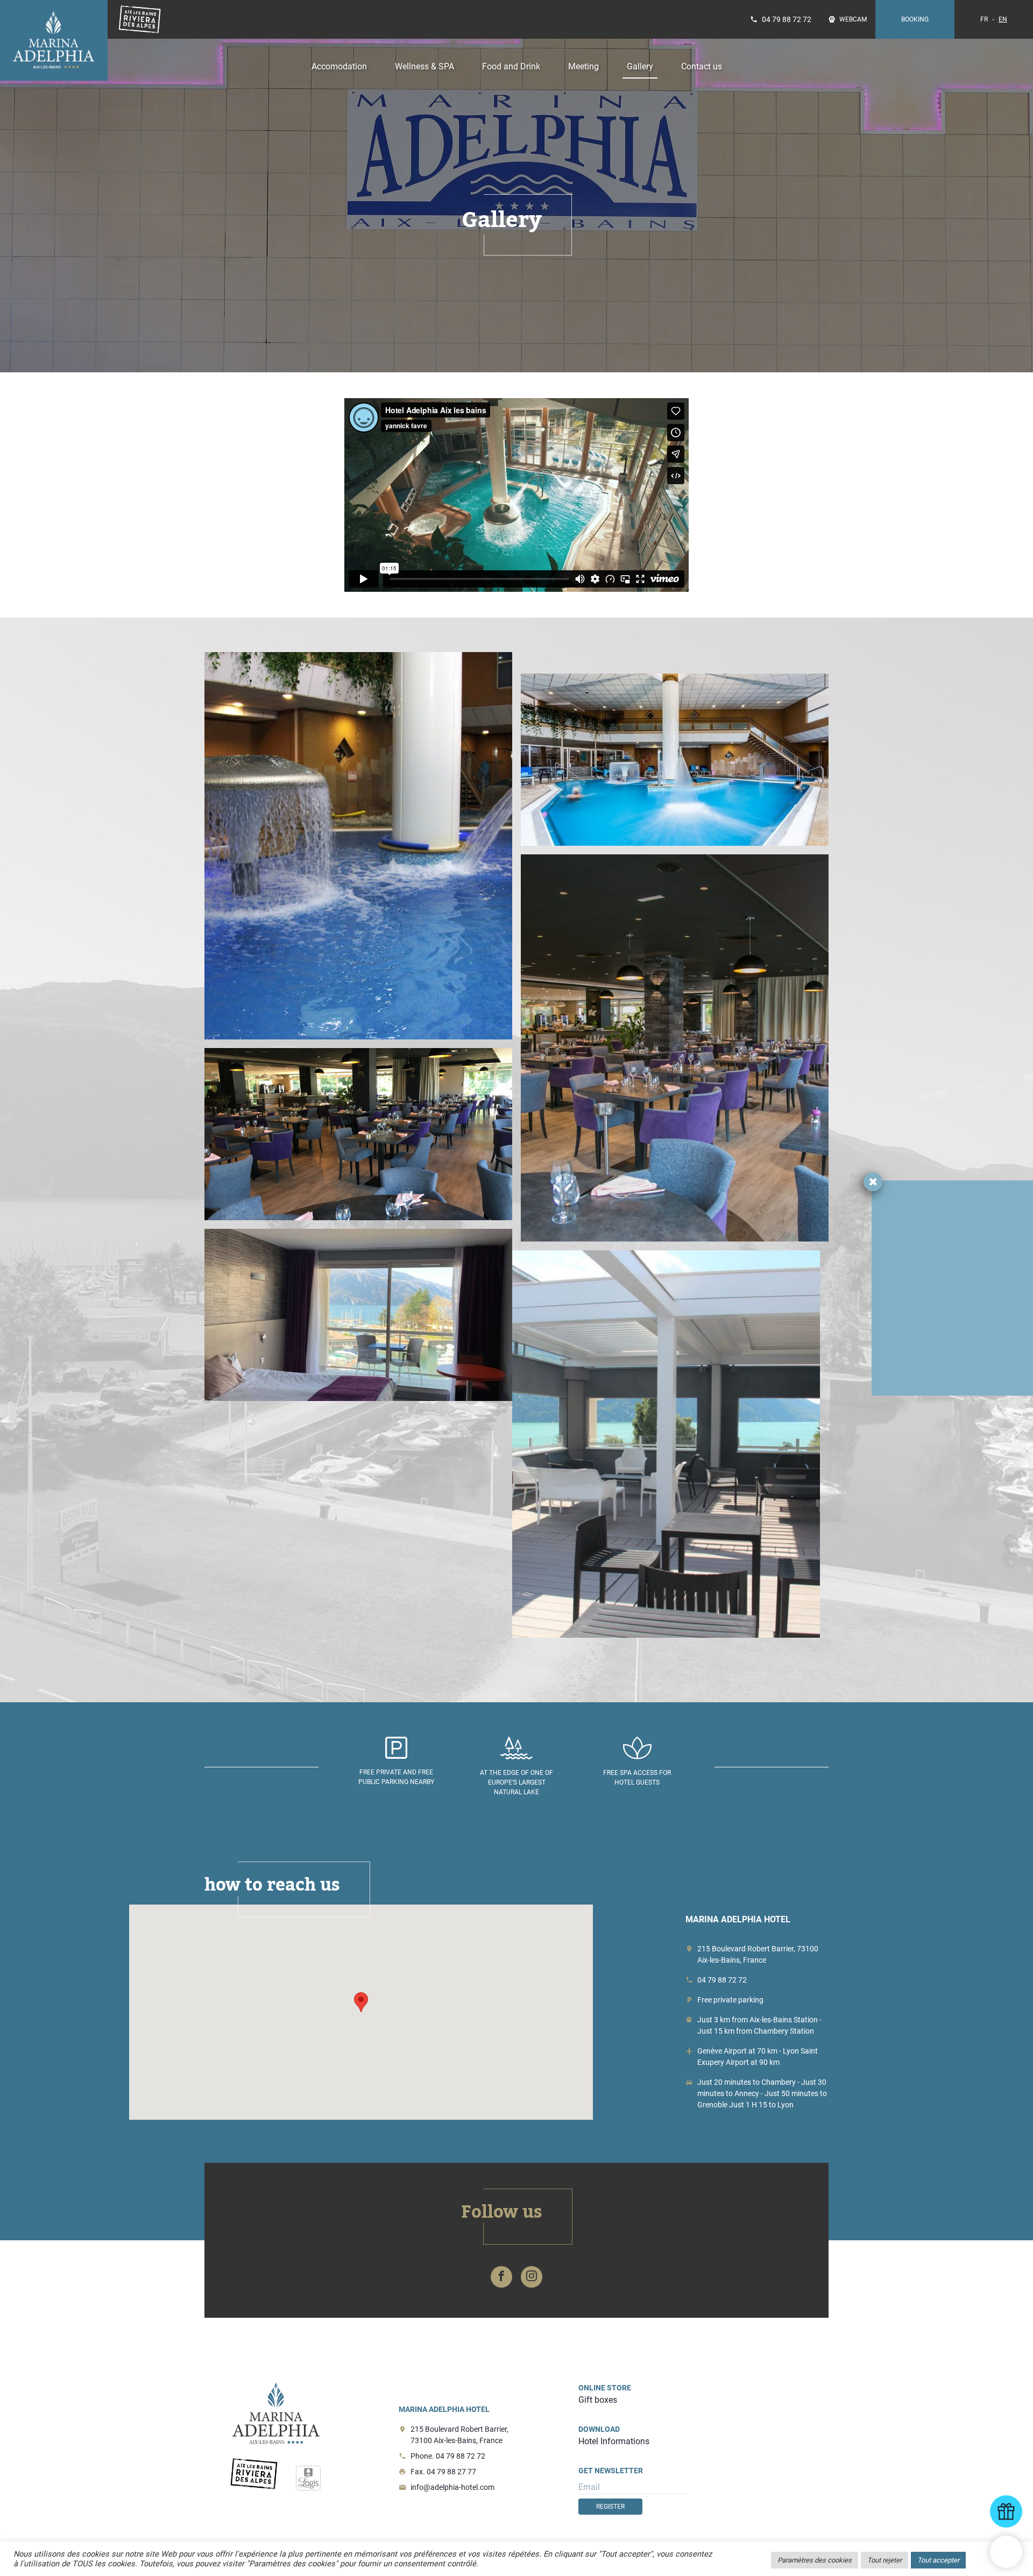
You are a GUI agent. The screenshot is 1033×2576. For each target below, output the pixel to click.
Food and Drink (511, 66)
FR (984, 19)
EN (1003, 19)
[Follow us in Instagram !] (532, 2277)
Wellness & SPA (424, 66)
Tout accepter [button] (938, 2560)
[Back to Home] (54, 40)
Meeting (583, 66)
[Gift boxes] (1006, 2511)
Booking (915, 19)
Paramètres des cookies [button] (815, 2560)
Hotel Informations (614, 2441)
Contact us (702, 66)
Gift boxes (598, 2400)
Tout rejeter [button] (885, 2560)
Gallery (640, 66)
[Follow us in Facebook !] (501, 2277)
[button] (361, 2002)
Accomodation (339, 66)
